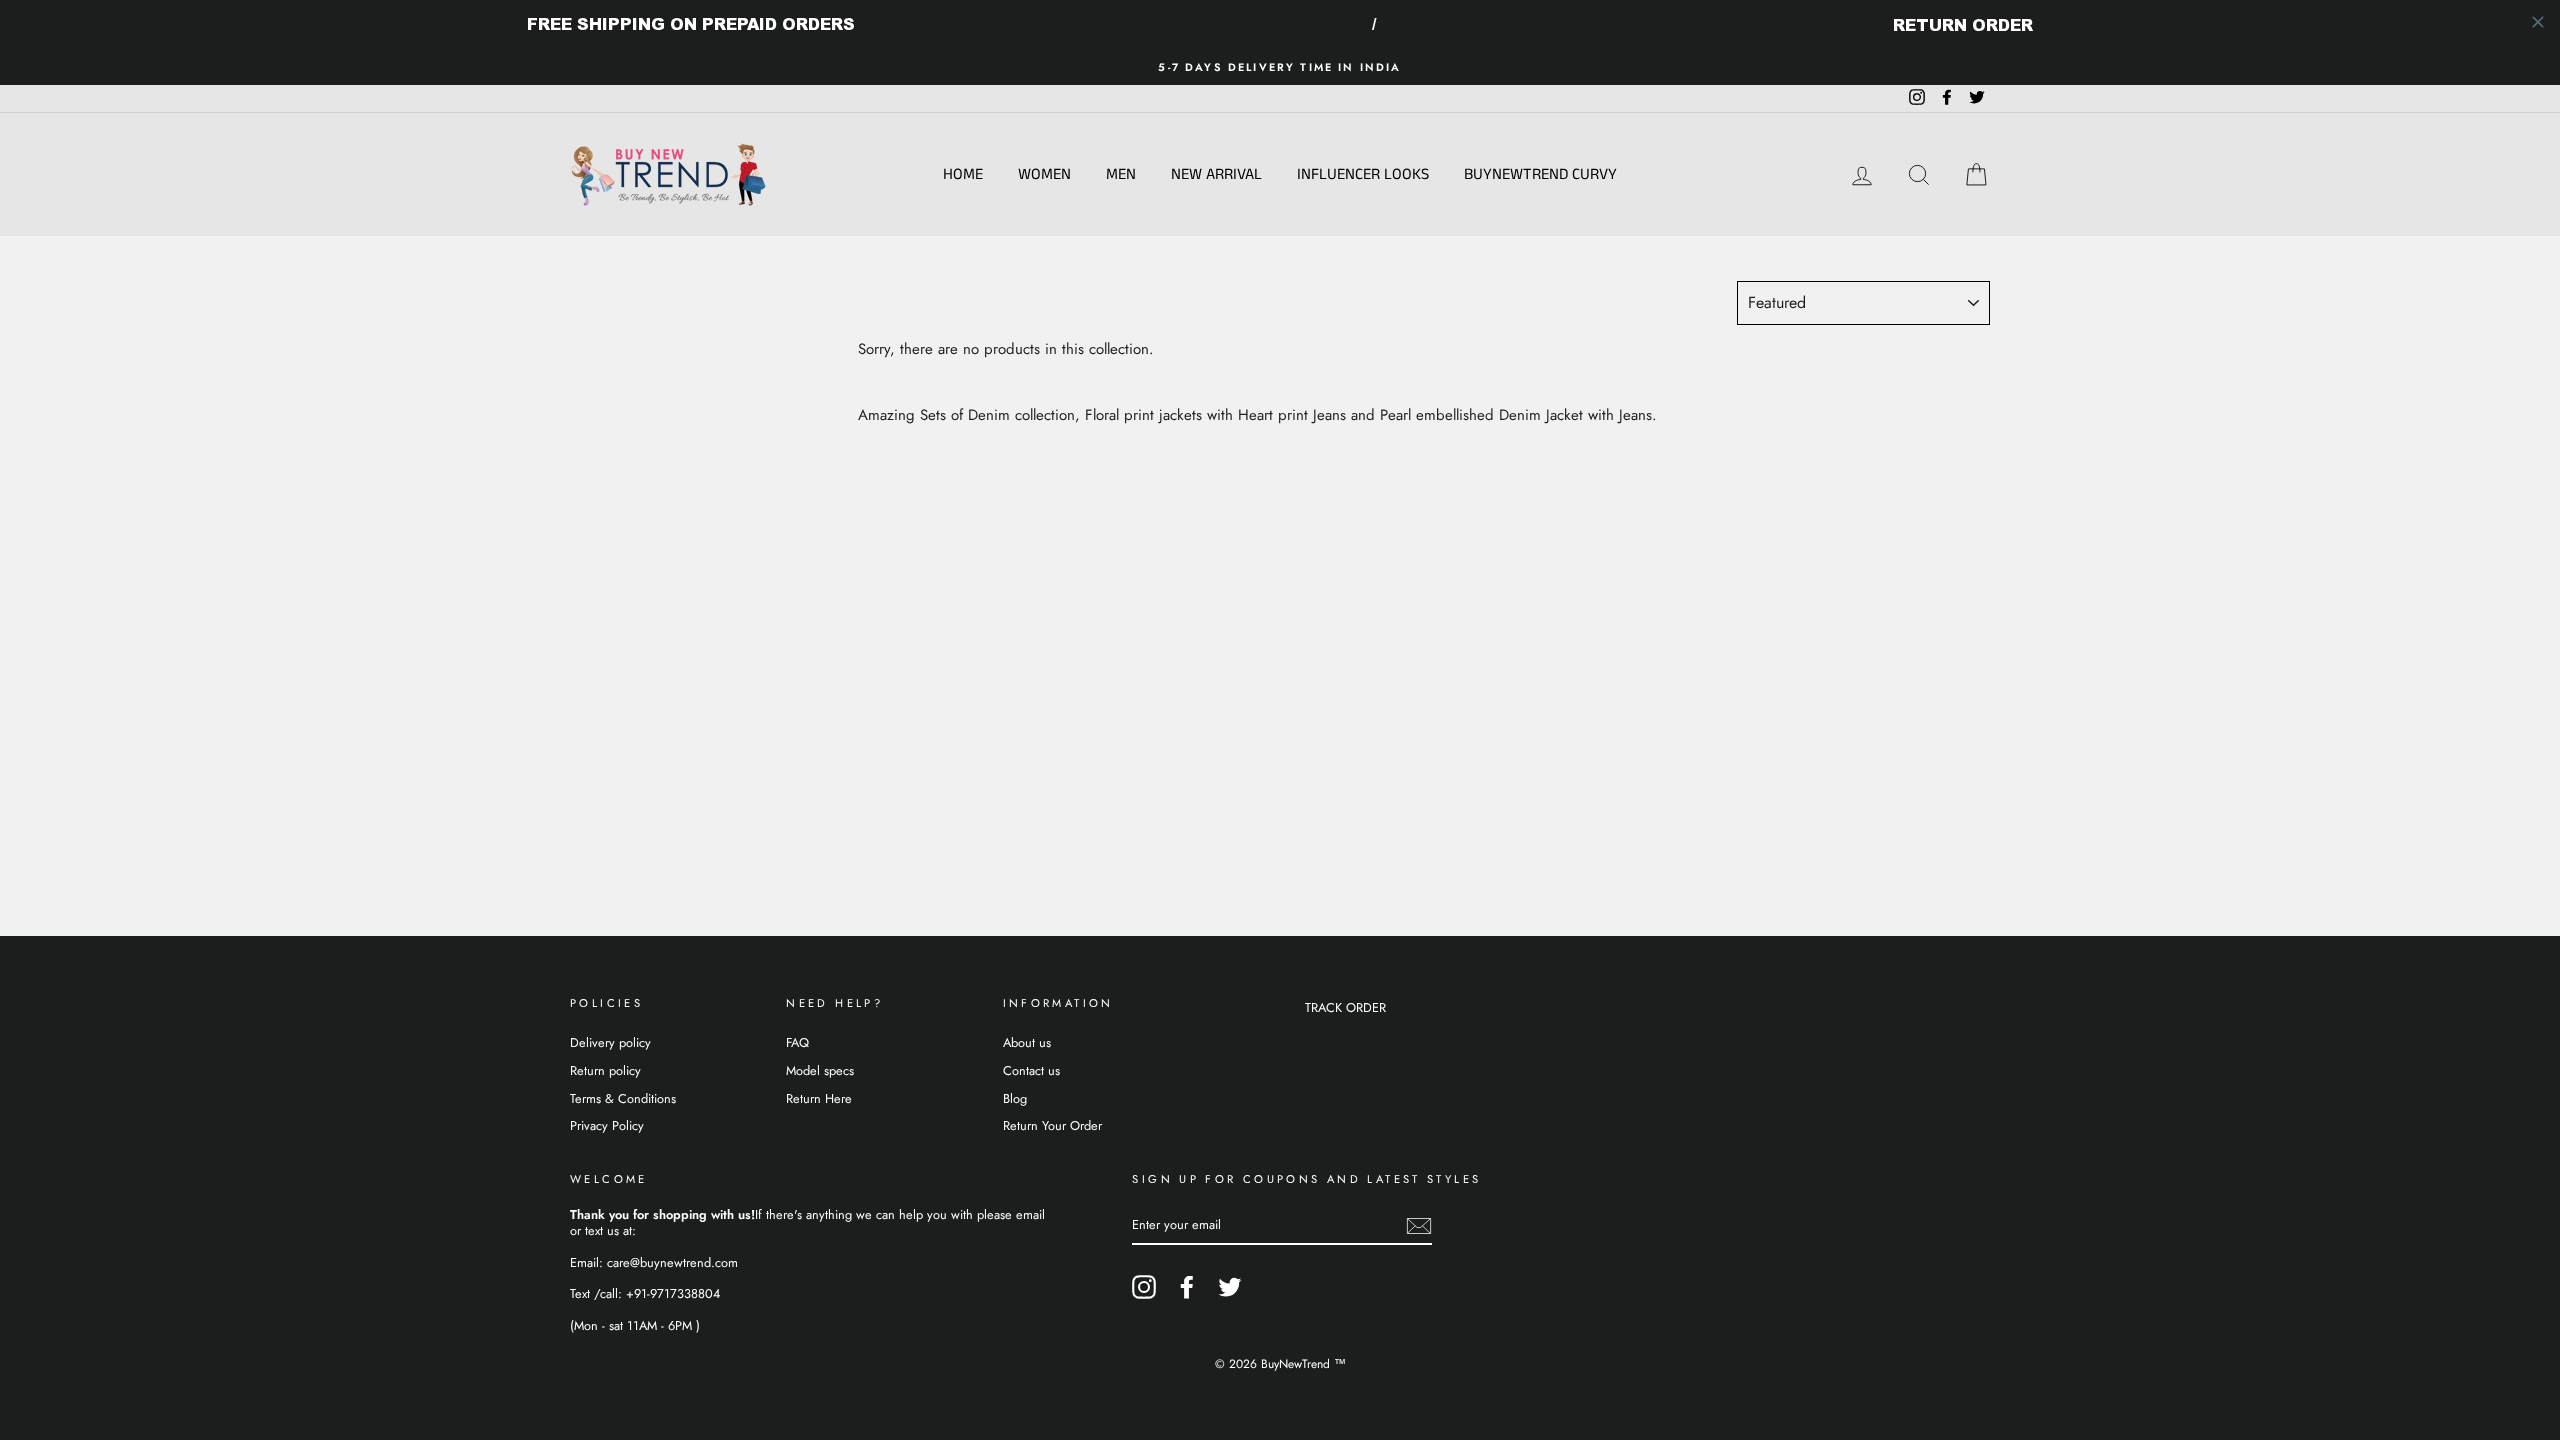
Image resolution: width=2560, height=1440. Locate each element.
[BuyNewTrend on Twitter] (1230, 1287)
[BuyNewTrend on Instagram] (1144, 1287)
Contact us (1031, 1070)
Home (963, 174)
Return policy (605, 1070)
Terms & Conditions (623, 1098)
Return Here (819, 1098)
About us (1027, 1042)
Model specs (820, 1070)
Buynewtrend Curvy (1540, 174)
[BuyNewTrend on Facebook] (1187, 1287)
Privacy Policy (607, 1125)
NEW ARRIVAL (1216, 174)
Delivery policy (610, 1042)
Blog (1015, 1098)
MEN (1121, 174)
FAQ (797, 1042)
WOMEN (1044, 174)
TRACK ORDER (1345, 1007)
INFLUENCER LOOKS (1363, 174)
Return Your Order (1052, 1125)
